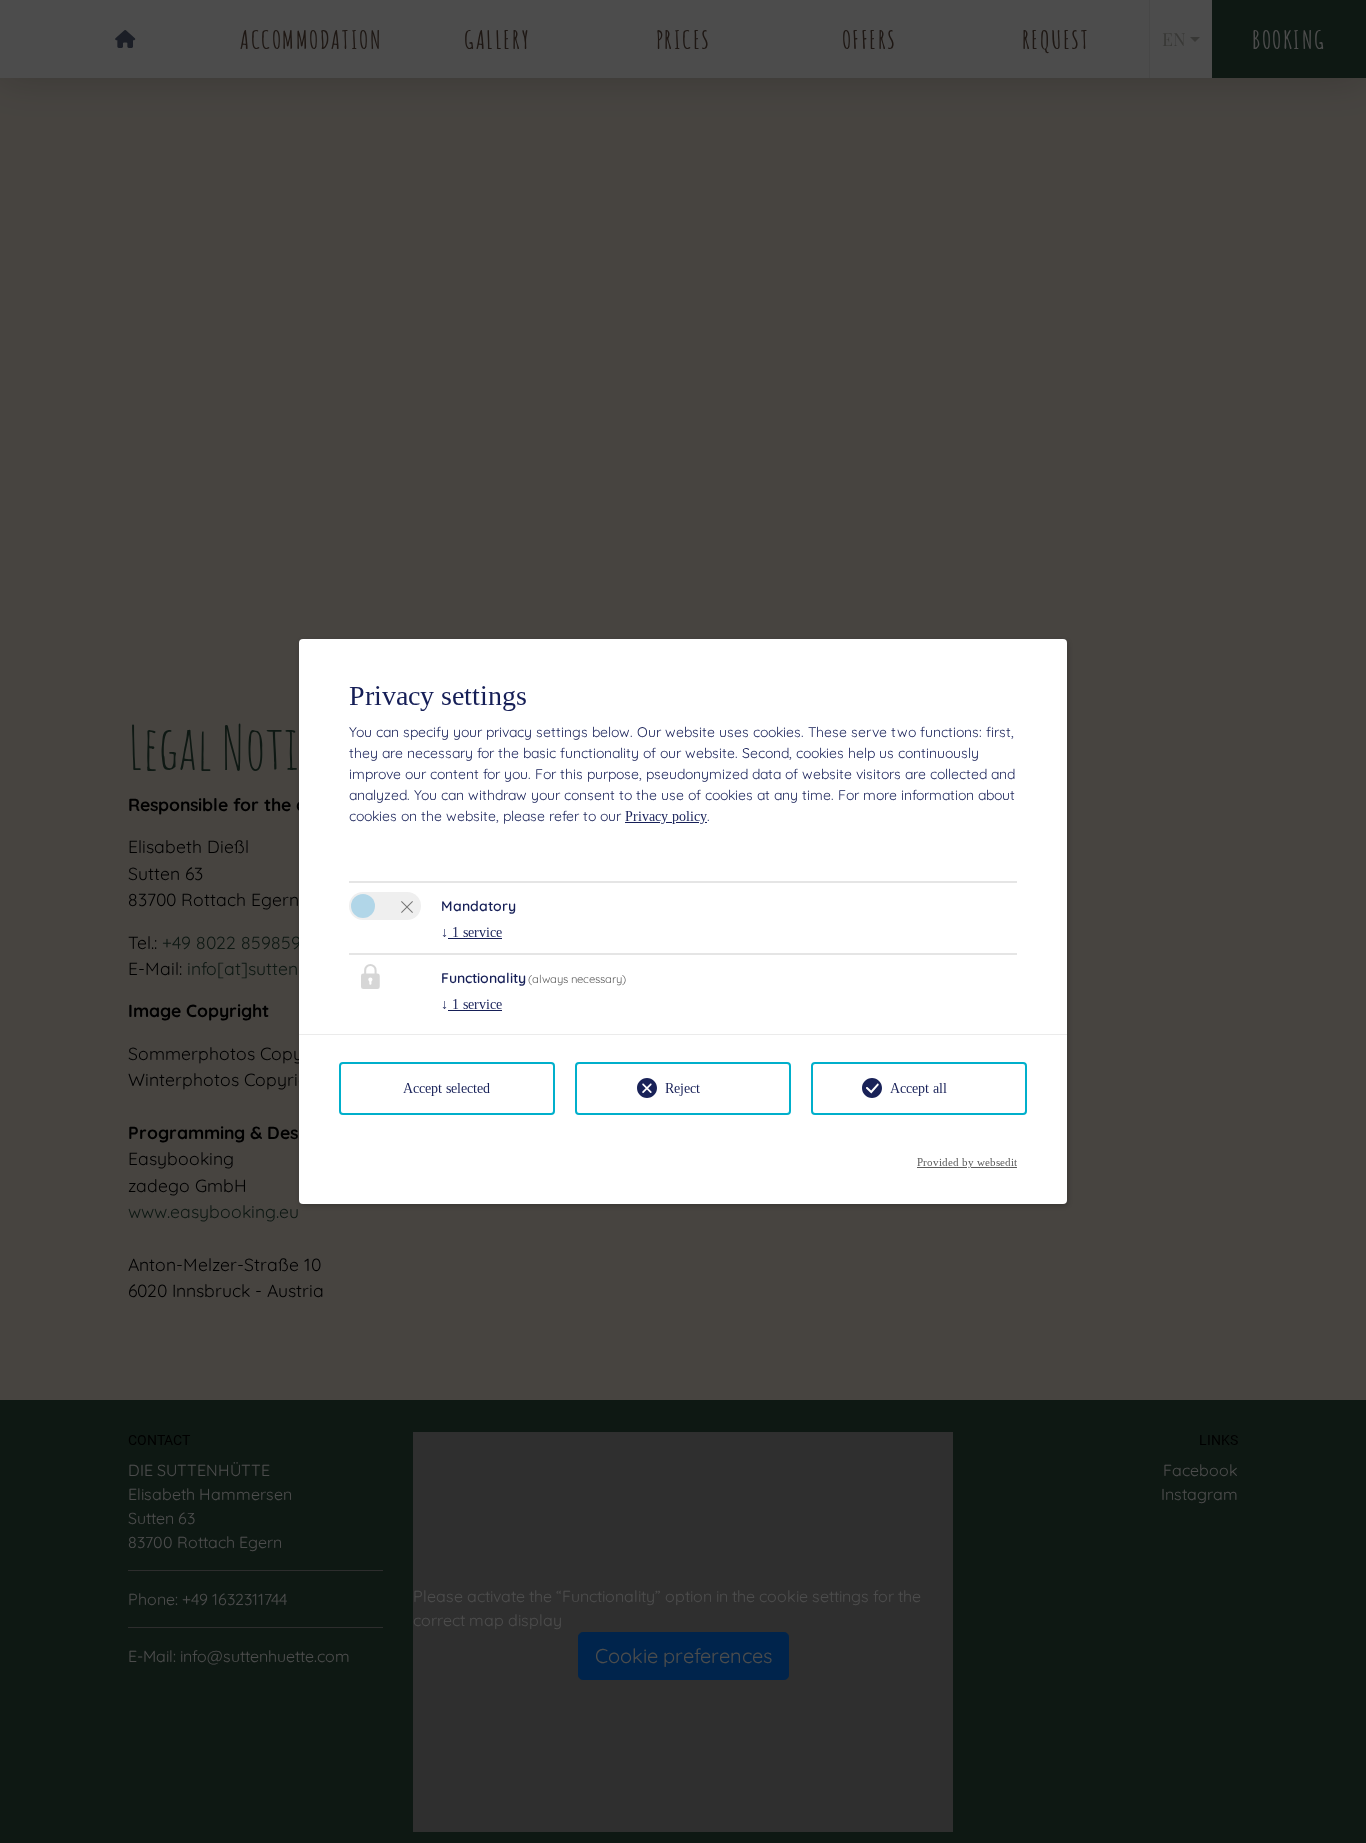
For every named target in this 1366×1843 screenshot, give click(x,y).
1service (471, 932)
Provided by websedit (967, 1156)
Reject (682, 1088)
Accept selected (446, 1088)
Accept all (918, 1088)
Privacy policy (666, 816)
